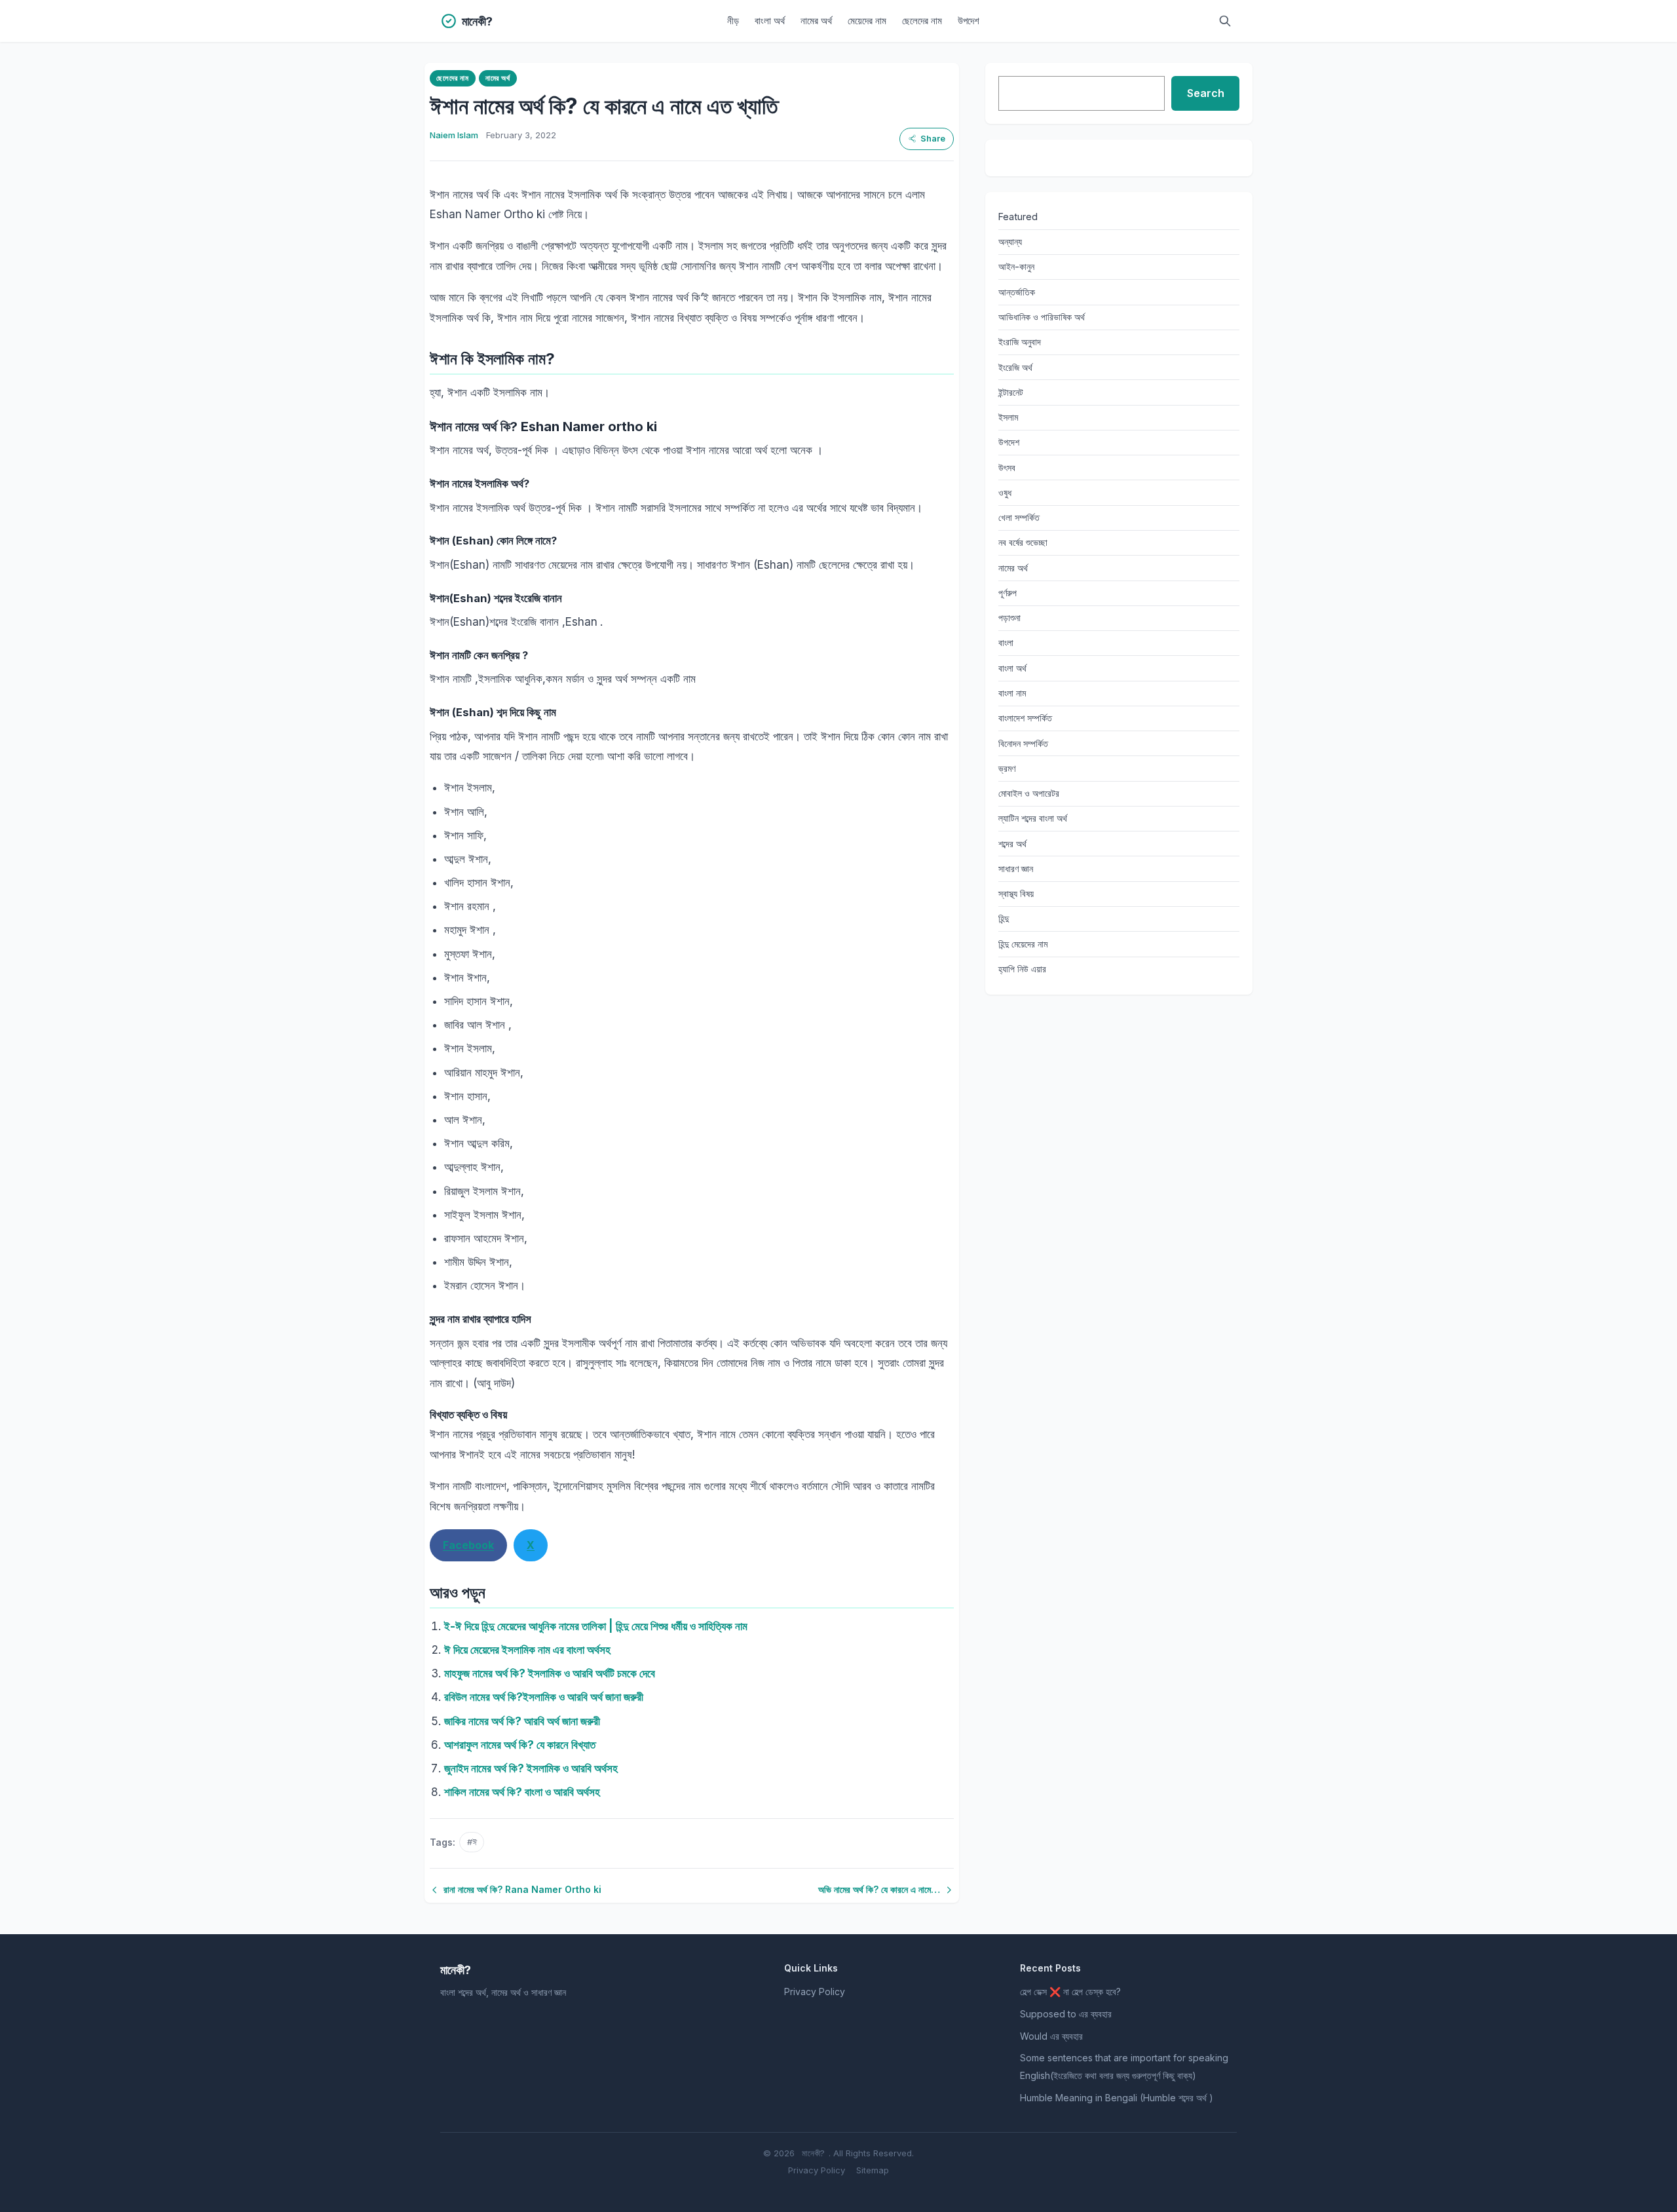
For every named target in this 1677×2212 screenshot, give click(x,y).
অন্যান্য (1010, 241)
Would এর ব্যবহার (1051, 2036)
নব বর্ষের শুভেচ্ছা (1023, 542)
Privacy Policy (815, 1992)
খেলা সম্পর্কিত (1019, 517)
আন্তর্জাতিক (1017, 292)
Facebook (468, 1545)
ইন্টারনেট (1011, 392)
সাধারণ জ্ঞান (1016, 868)
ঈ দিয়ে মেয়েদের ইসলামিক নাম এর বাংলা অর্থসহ (527, 1650)
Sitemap (873, 2170)
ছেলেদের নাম (922, 21)
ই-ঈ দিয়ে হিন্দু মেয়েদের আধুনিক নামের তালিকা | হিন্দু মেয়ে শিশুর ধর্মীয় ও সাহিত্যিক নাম (596, 1626)
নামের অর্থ (816, 21)
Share (933, 139)
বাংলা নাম (1012, 693)
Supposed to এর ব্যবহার (1066, 2014)
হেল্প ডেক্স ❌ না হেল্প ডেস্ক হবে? (1070, 1992)
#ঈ (472, 1842)
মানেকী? (813, 2153)
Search (1206, 93)
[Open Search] (1225, 21)
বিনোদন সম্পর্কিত (1023, 743)
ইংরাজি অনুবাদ (1020, 342)
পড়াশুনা (1009, 618)
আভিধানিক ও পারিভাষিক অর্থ (1042, 317)
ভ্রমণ (1007, 768)
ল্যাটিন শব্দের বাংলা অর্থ (1033, 818)
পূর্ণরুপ (1008, 593)
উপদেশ (969, 21)
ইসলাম (1008, 417)
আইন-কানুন (1016, 266)
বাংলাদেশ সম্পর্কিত (1025, 718)
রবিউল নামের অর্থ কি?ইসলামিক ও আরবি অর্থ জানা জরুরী (544, 1697)
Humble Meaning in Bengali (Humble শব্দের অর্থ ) (1117, 2098)
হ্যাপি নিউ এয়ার (1022, 969)
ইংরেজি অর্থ (1015, 367)
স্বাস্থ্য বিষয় (1016, 893)
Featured (1018, 217)
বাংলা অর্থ (770, 21)
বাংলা (1006, 642)
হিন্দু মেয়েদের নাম (1023, 944)
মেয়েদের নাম (867, 21)
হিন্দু (1004, 918)
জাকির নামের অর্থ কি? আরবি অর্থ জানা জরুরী (522, 1721)
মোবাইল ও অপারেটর (1029, 793)
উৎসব (1007, 467)
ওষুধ (1005, 492)
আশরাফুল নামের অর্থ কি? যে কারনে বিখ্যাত (520, 1745)
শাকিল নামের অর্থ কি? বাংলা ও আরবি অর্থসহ (522, 1792)
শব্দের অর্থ (1012, 844)
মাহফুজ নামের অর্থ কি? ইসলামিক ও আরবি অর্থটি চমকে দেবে (550, 1673)
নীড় (733, 21)
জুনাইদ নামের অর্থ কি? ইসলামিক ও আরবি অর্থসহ (531, 1768)
